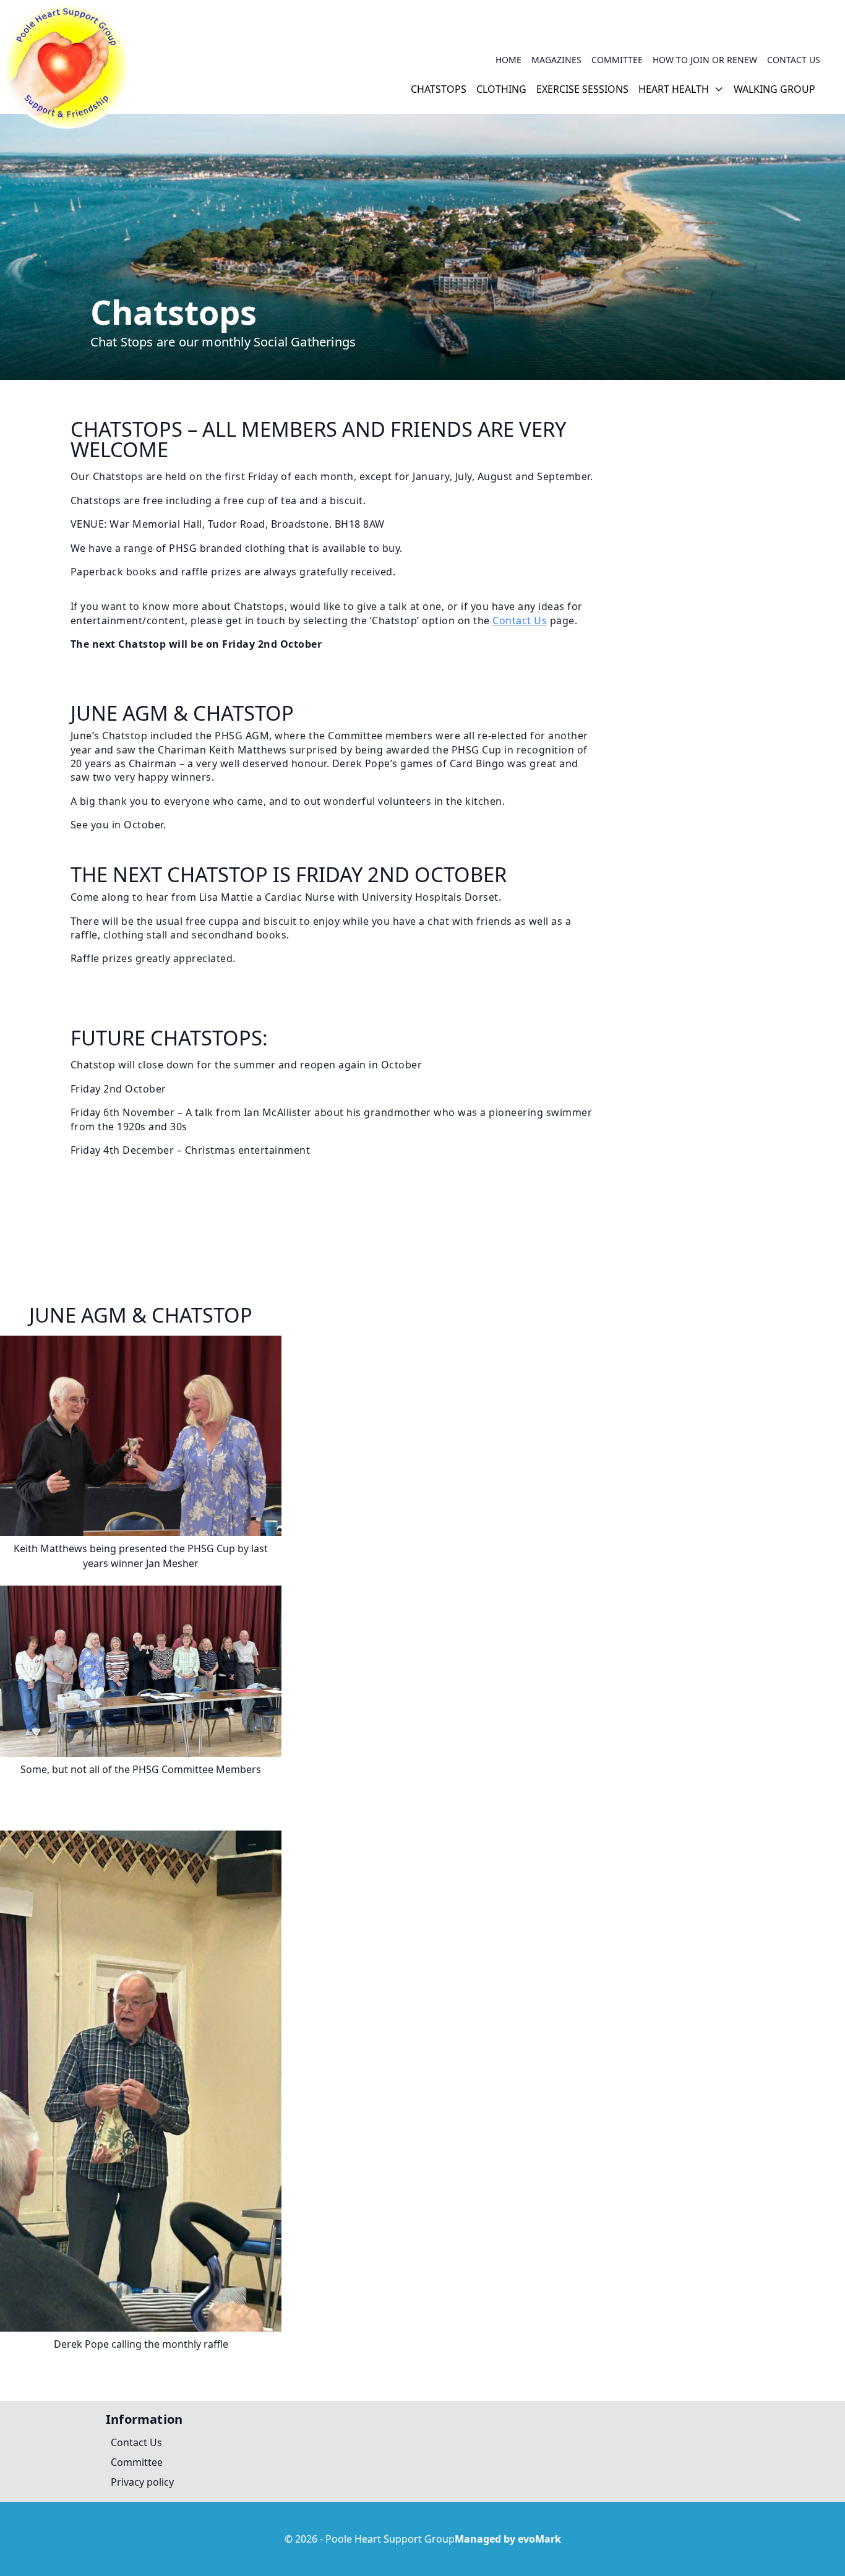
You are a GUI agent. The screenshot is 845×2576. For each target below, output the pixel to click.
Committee (617, 60)
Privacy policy (142, 2482)
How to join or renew (705, 60)
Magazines (556, 60)
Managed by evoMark (508, 2539)
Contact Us (794, 60)
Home (508, 60)
